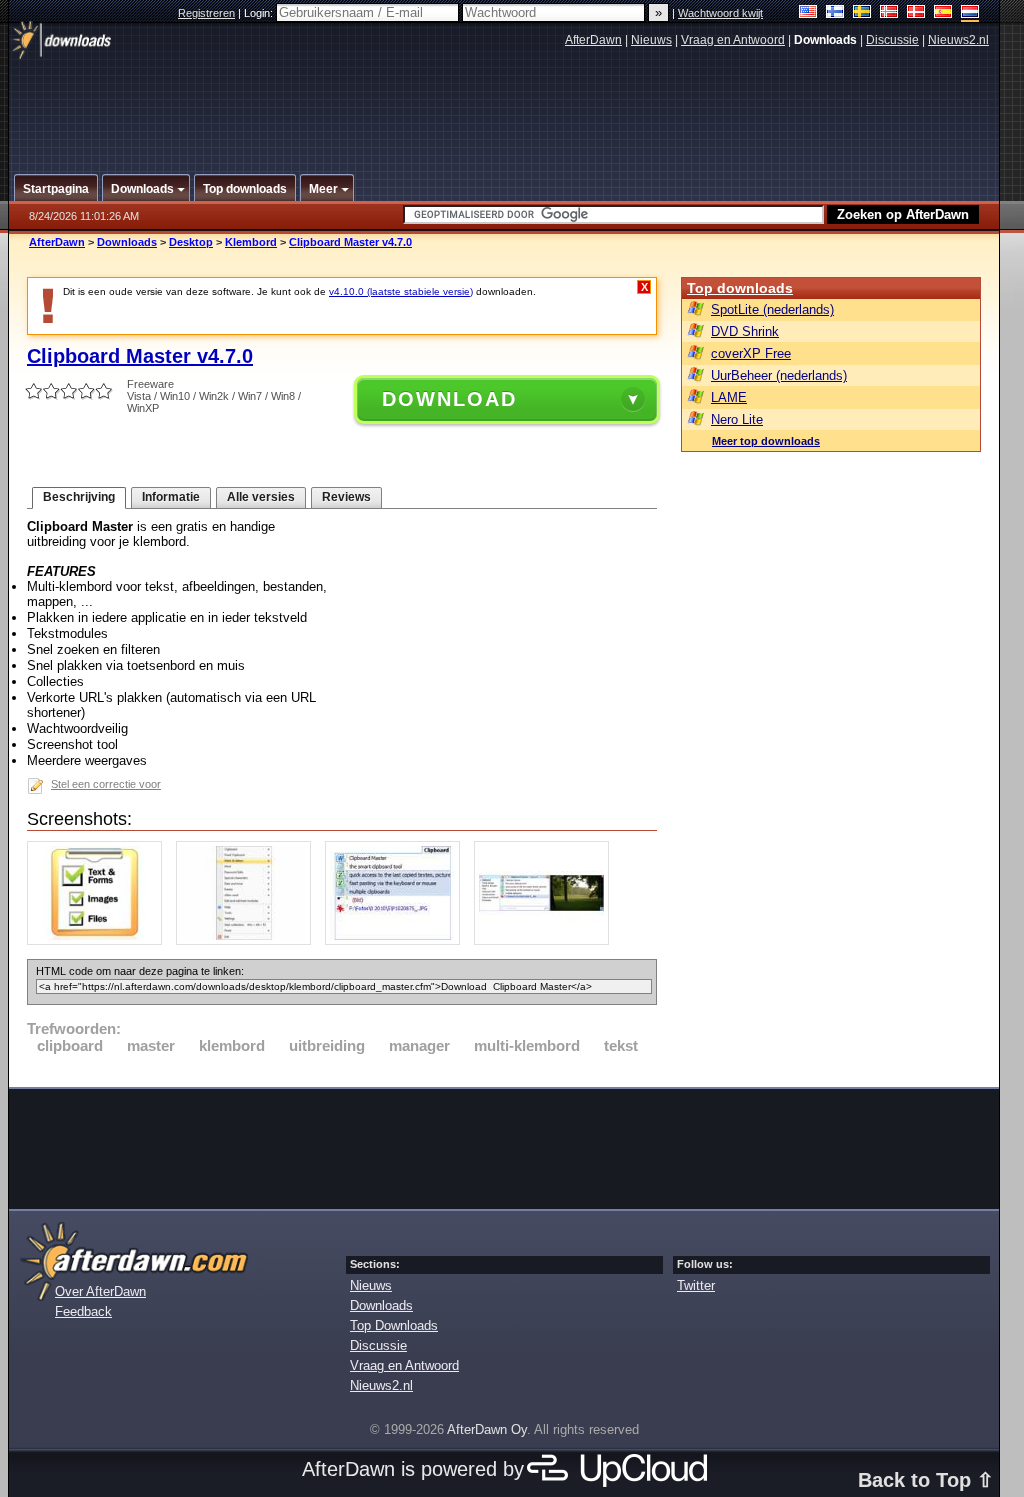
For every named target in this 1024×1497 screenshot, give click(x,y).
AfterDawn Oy (487, 1429)
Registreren (206, 13)
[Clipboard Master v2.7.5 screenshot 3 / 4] (397, 940)
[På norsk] (889, 13)
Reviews (346, 497)
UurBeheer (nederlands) (779, 375)
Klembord (251, 242)
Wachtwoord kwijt (720, 13)
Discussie (892, 40)
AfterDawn (593, 40)
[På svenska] (862, 13)
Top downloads (740, 288)
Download (449, 399)
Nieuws (651, 40)
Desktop (191, 242)
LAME (729, 397)
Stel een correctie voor (106, 784)
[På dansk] (916, 13)
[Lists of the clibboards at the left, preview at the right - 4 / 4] (546, 940)
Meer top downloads (766, 441)
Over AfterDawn (100, 1291)
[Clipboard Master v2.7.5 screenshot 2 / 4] (248, 940)
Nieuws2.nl (958, 40)
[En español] (943, 13)
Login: (260, 13)
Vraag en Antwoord (733, 40)
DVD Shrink (745, 331)
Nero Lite (737, 419)
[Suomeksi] (835, 13)
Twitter (696, 1285)
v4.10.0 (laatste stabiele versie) (401, 291)
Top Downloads (394, 1325)
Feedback (83, 1311)
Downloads (127, 242)
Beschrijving (79, 497)
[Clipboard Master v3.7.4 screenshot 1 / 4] (99, 940)
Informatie (171, 497)
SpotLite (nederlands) (772, 309)
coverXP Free (751, 353)
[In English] (808, 13)
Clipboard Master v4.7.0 (350, 242)
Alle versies (261, 497)
